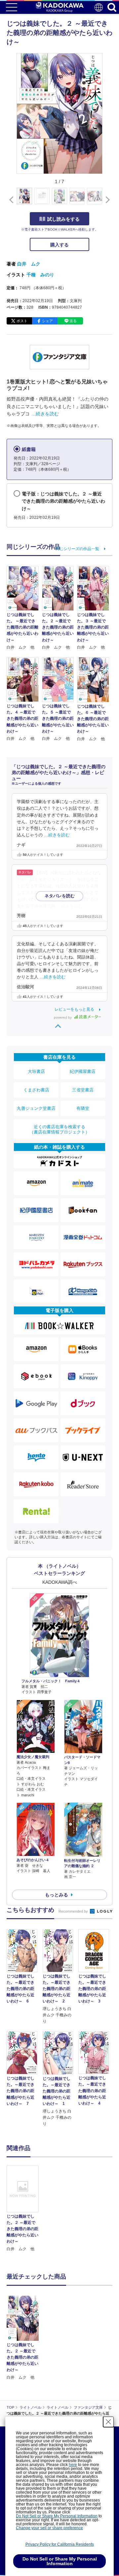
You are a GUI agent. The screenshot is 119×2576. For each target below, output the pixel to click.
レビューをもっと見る (74, 1009)
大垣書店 (36, 1071)
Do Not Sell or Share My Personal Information (57, 2516)
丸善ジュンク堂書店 (36, 1108)
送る (73, 321)
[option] (24, 2209)
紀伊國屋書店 (83, 1071)
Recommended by (74, 1911)
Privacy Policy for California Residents (60, 2544)
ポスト (22, 321)
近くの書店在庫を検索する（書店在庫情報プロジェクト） (59, 1129)
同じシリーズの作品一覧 (77, 549)
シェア (47, 321)
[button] (106, 200)
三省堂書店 (83, 1090)
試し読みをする (63, 219)
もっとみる (57, 1895)
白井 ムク (29, 264)
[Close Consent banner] (108, 2422)
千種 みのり (40, 275)
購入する (59, 245)
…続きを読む (45, 414)
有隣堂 (83, 1108)
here (73, 2465)
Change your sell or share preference (49, 2528)
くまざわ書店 (36, 1090)
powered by (63, 1017)
